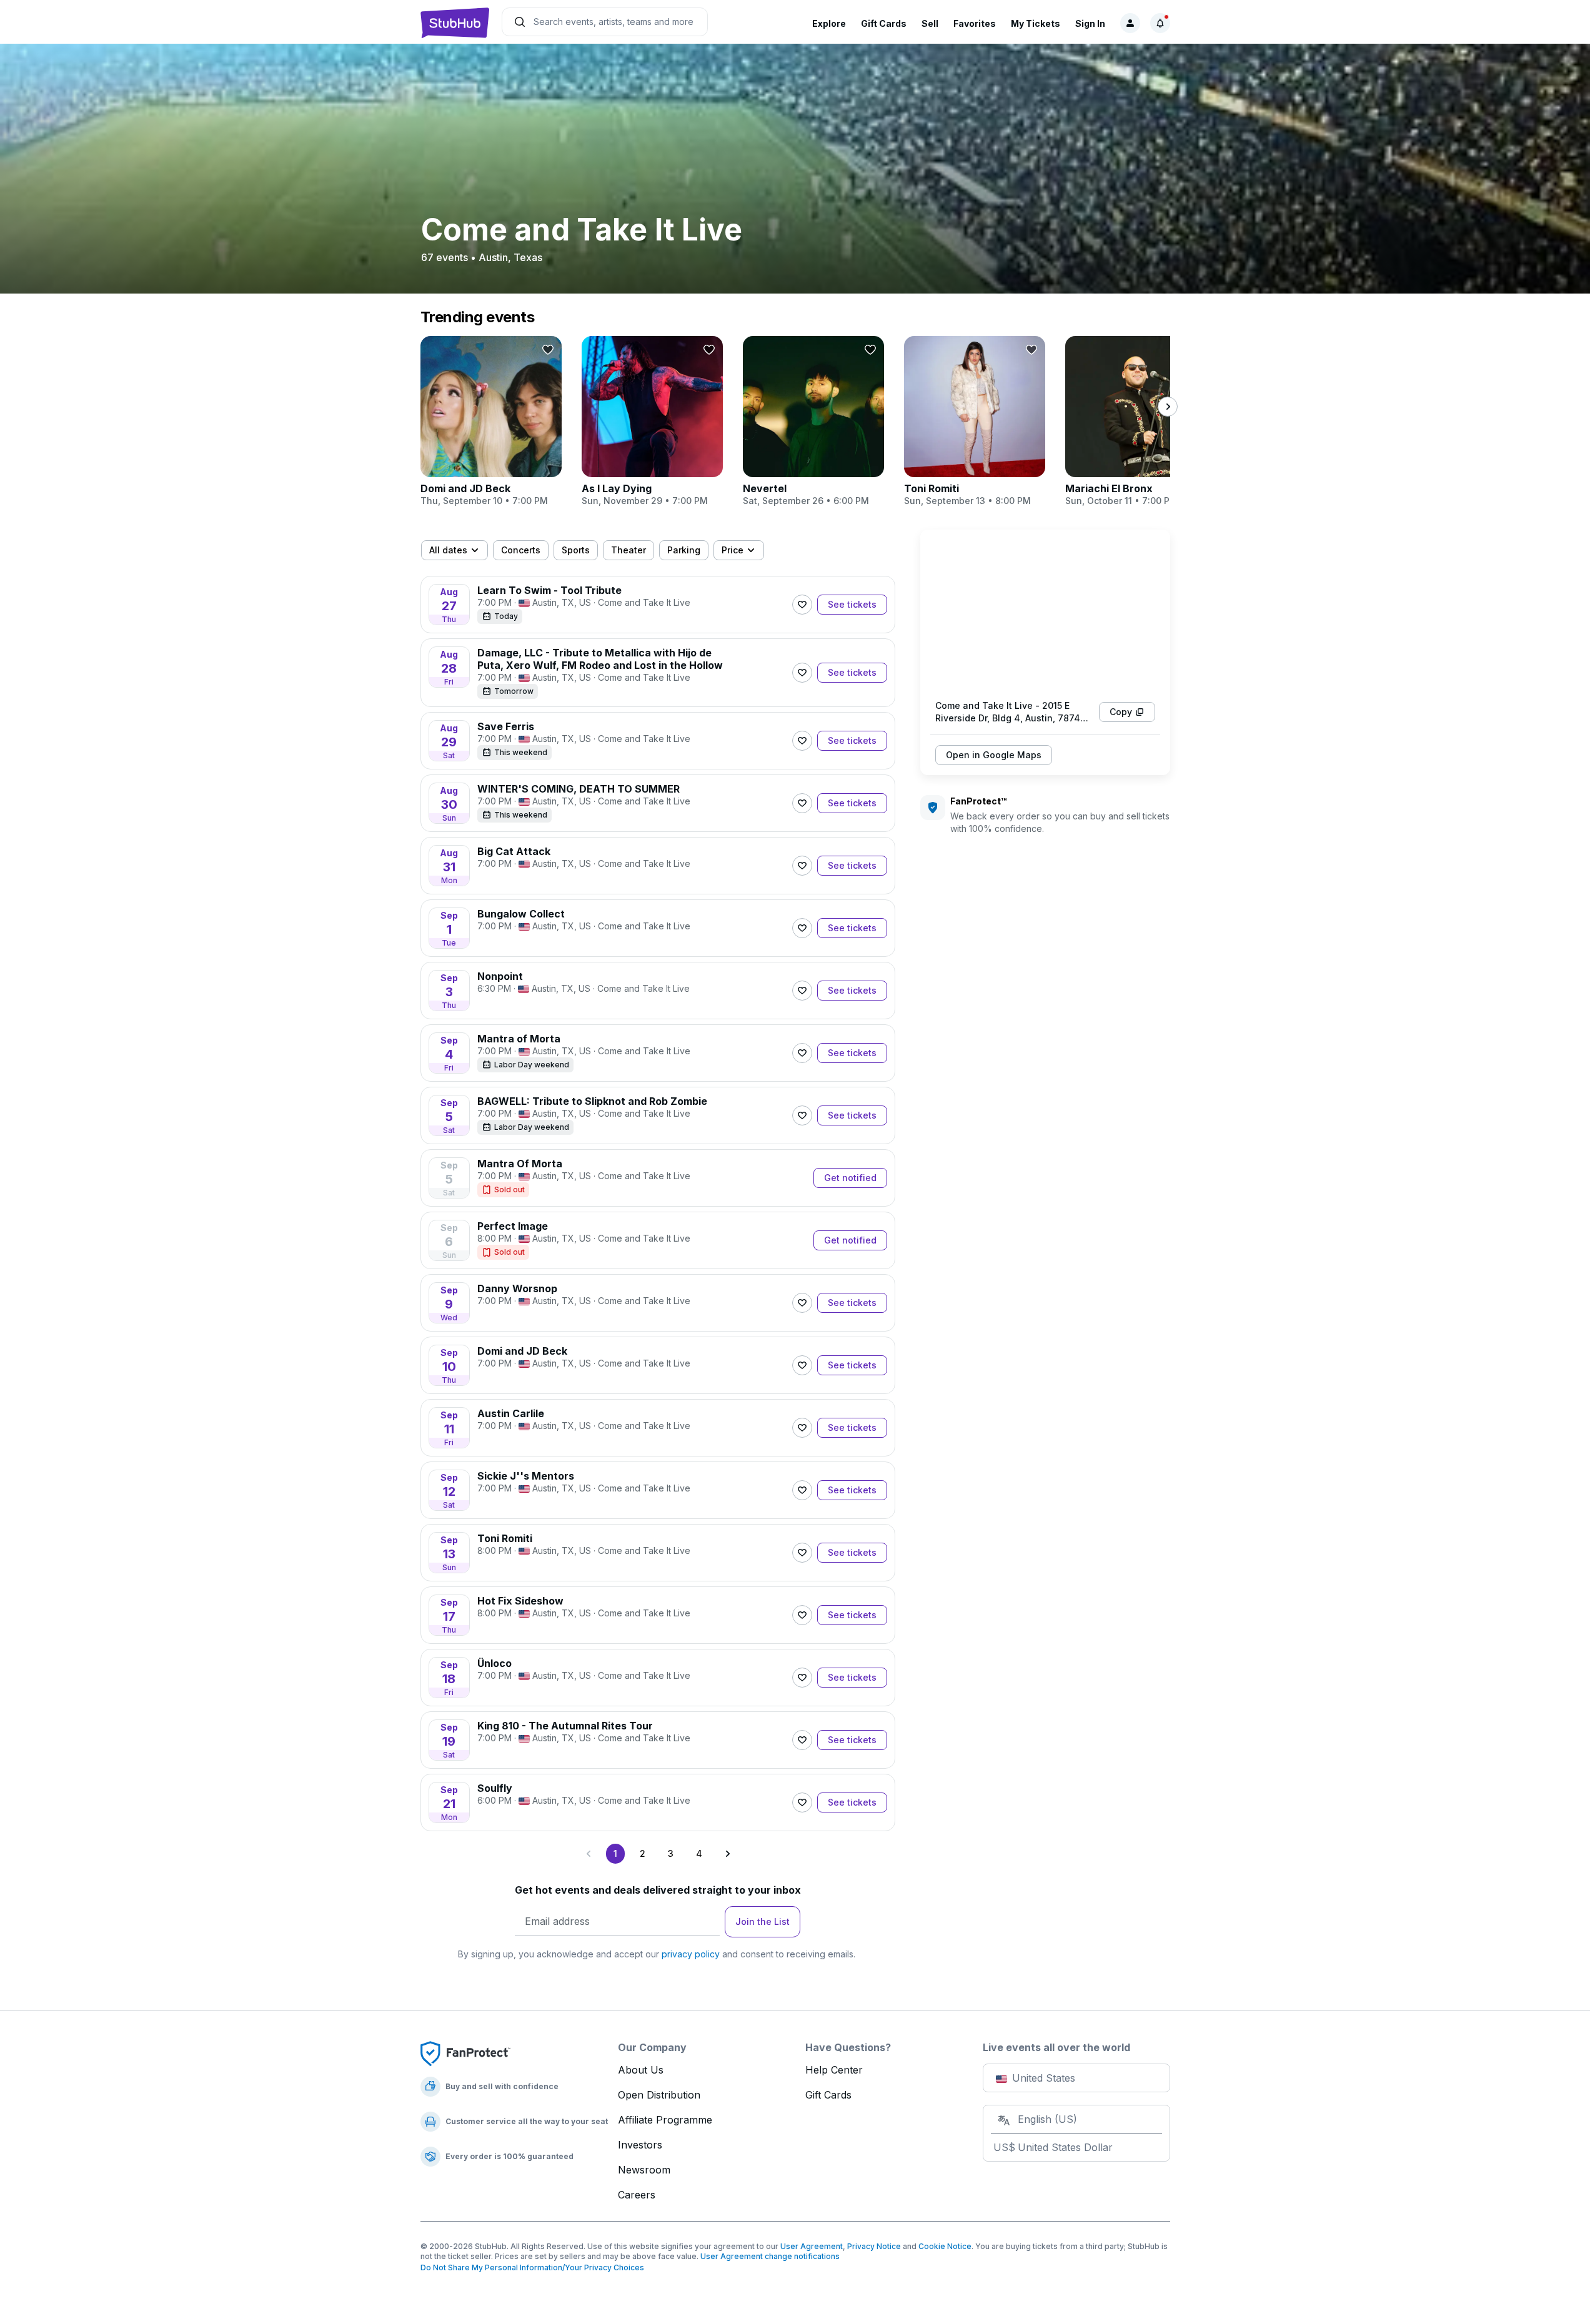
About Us (641, 2070)
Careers (637, 2195)
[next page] (1168, 407)
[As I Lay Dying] (652, 422)
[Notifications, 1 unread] (1160, 23)
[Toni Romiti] (975, 422)
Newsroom (644, 2170)
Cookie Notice (945, 2246)
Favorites (975, 23)
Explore (829, 23)
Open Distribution (659, 2095)
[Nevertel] (813, 422)
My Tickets (1036, 23)
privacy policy (691, 1954)
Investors (640, 2145)
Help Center (834, 2070)
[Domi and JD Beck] (491, 422)
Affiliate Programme (665, 2120)
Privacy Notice (874, 2246)
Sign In (1090, 23)
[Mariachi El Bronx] (1136, 422)
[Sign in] (1130, 23)
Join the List (763, 1921)
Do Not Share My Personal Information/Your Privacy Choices (532, 2267)
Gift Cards (884, 23)
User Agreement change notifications (770, 2256)
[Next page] (727, 1854)
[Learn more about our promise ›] (465, 2053)
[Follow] (802, 605)
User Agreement (812, 2246)
